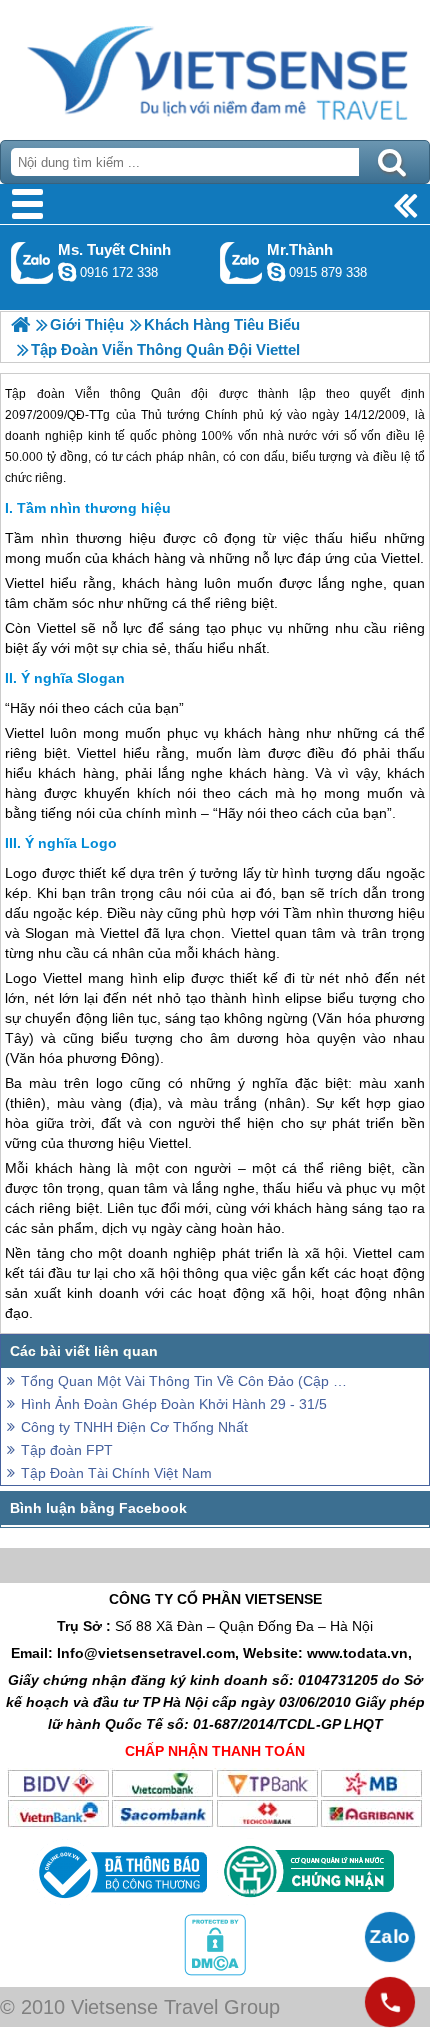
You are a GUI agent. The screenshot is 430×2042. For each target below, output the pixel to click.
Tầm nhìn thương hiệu (94, 508)
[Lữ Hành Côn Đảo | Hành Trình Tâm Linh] (20, 324)
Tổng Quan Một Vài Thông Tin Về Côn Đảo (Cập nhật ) (185, 1381)
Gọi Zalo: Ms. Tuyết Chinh (32, 262)
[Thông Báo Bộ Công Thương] (120, 1903)
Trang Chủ (215, 65)
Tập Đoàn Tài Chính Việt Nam (116, 1473)
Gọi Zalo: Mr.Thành (241, 262)
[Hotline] (390, 2002)
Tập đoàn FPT (67, 1450)
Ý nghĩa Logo (71, 843)
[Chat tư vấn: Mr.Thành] (276, 272)
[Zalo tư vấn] (390, 1937)
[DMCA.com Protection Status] (215, 1971)
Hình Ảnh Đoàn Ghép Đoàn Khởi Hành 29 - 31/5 (174, 1404)
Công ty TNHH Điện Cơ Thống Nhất (134, 1427)
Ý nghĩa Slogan (73, 678)
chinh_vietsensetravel (67, 272)
